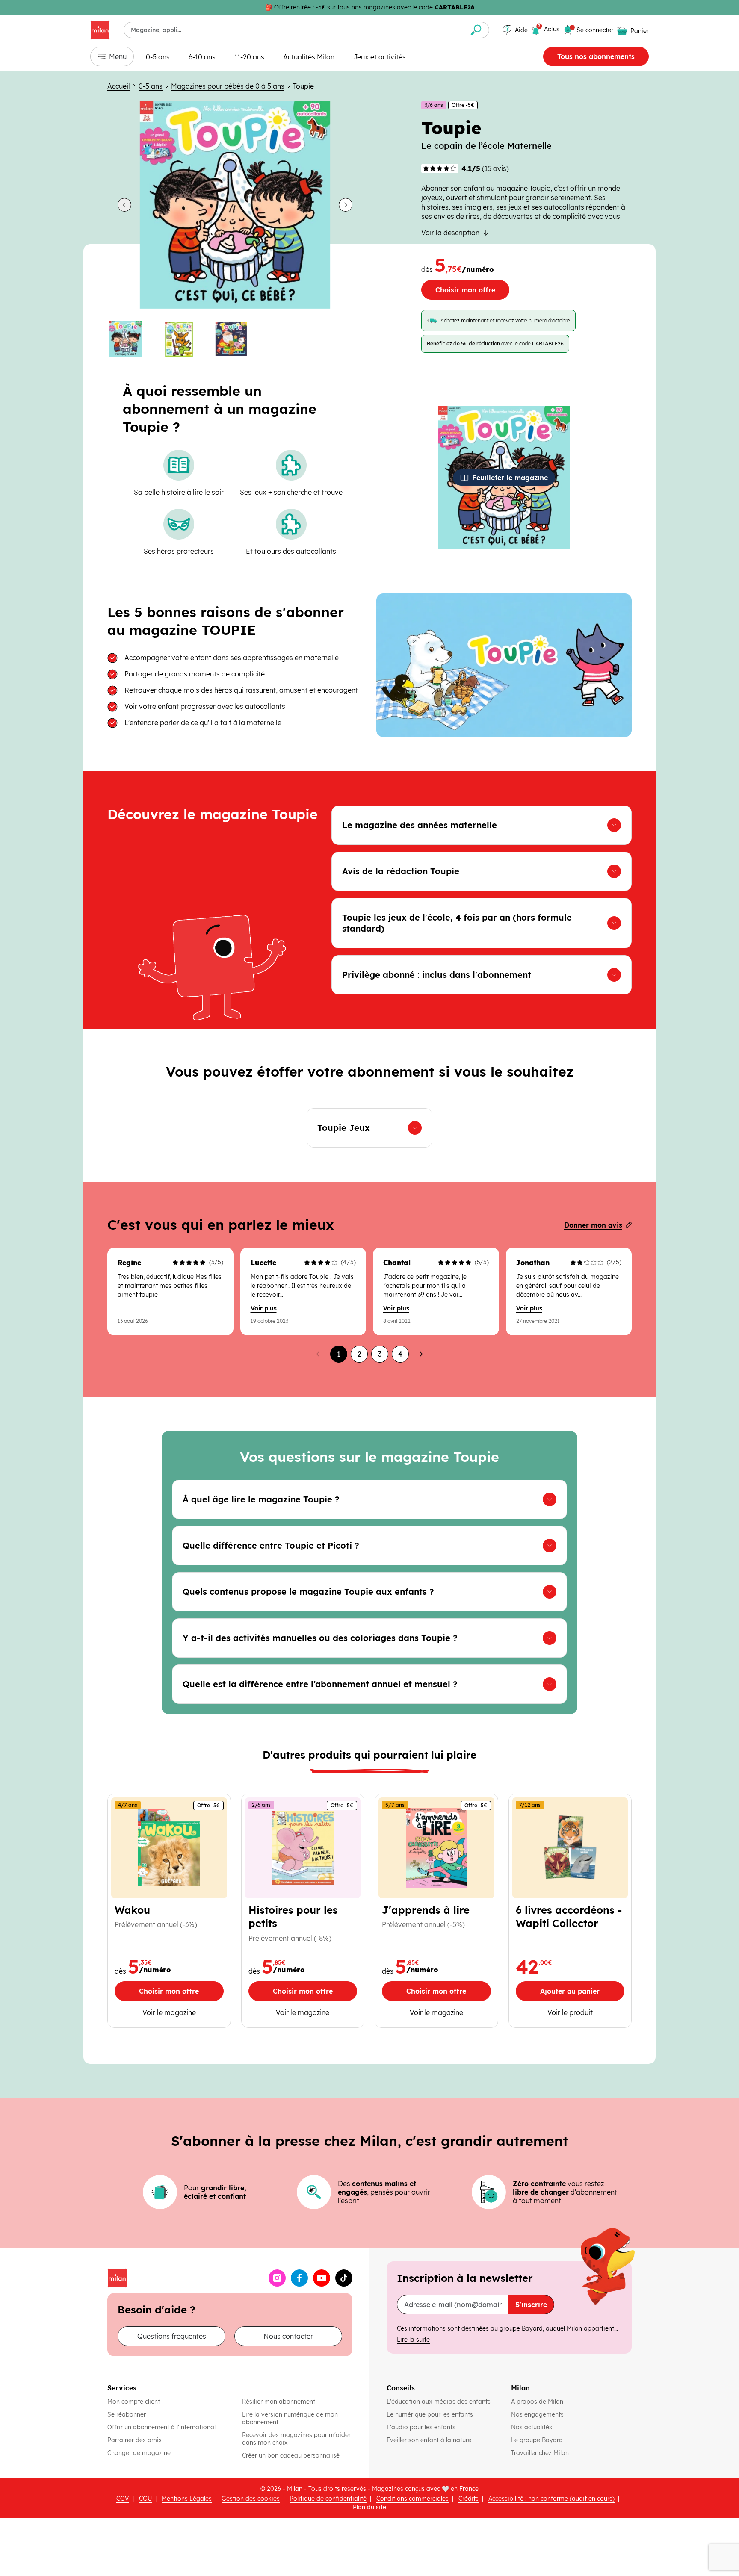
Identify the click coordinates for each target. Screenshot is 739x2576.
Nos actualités (532, 2427)
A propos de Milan (537, 2402)
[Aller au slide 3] (235, 339)
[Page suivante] (421, 1354)
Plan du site (369, 2507)
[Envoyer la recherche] (476, 30)
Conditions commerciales (412, 2499)
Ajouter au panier (582, 1993)
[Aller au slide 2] (183, 339)
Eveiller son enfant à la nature (430, 2440)
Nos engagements (538, 2414)
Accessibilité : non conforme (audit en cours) (551, 2499)
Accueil (119, 86)
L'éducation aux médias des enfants (439, 2402)
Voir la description (450, 233)
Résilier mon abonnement (279, 2402)
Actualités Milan (309, 57)
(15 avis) (485, 168)
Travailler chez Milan (541, 2453)
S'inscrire (531, 2305)
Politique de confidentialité (328, 2499)
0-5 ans (158, 57)
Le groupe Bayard (538, 2440)
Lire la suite (413, 2340)
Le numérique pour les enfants (431, 2414)
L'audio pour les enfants (421, 2427)
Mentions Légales (187, 2499)
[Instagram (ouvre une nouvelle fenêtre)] (277, 2278)
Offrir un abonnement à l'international (161, 2427)
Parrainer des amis (134, 2440)
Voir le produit (586, 2012)
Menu (118, 56)
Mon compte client (134, 2402)
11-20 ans (249, 57)
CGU (145, 2499)
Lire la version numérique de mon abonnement (290, 2418)
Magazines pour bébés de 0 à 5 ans (228, 86)
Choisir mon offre (465, 290)
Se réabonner (127, 2414)
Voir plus (264, 1308)
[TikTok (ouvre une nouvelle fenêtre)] (344, 2278)
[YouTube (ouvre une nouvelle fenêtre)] (322, 2278)
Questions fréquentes (172, 2336)
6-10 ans (202, 57)
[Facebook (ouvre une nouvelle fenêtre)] (299, 2278)
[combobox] (294, 30)
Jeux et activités (380, 57)
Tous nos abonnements (596, 56)
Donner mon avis (593, 1225)
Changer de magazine (139, 2453)
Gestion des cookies (251, 2499)
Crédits (469, 2499)
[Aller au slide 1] (130, 339)
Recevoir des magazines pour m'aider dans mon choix (296, 2439)
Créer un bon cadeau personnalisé (291, 2455)
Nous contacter (288, 2336)
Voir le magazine (169, 2012)
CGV (123, 2499)
